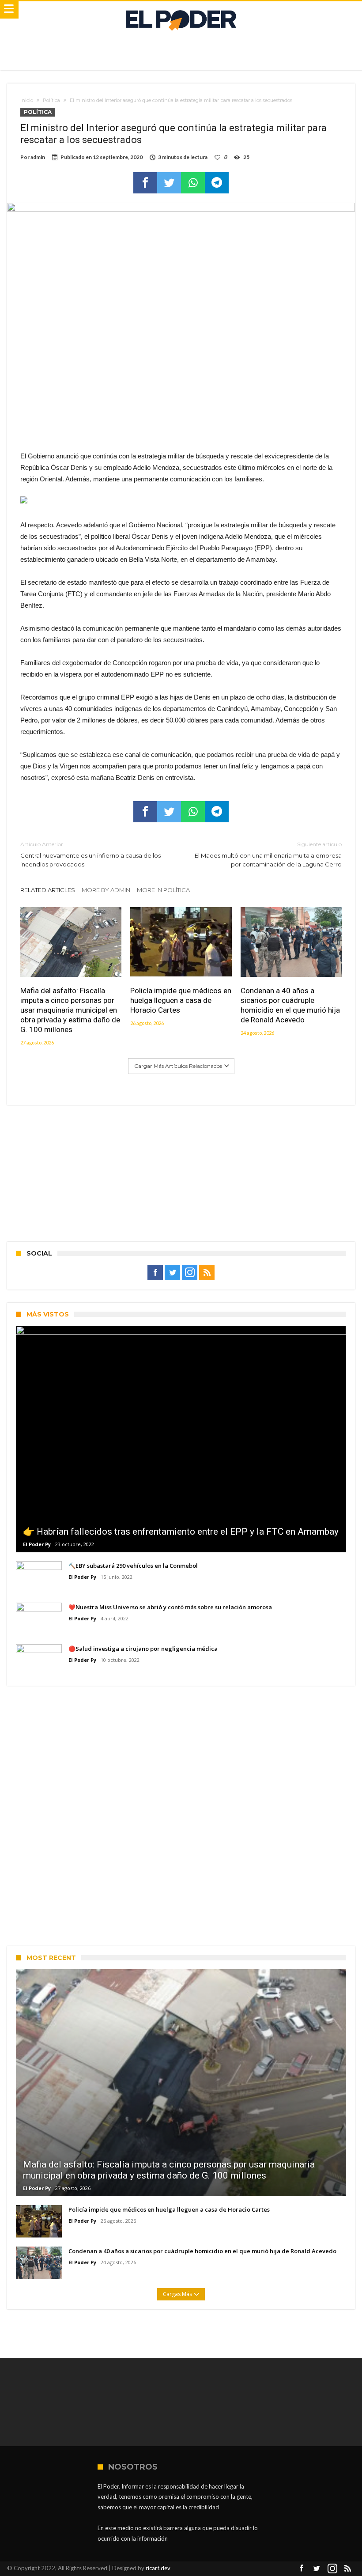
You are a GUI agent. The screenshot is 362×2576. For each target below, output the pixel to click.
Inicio (27, 100)
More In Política (163, 890)
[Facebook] (155, 1273)
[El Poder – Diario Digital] (181, 10)
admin (38, 157)
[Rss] (207, 1273)
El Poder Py (37, 1544)
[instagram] (190, 1273)
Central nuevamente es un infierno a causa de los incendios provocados (90, 854)
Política (51, 100)
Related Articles (48, 890)
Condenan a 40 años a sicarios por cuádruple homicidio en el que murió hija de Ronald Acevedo (290, 1005)
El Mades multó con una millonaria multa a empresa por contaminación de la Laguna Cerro (268, 854)
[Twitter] (172, 1273)
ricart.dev (158, 2568)
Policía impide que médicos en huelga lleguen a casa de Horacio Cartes (181, 1000)
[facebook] (145, 183)
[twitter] (169, 183)
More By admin (106, 890)
